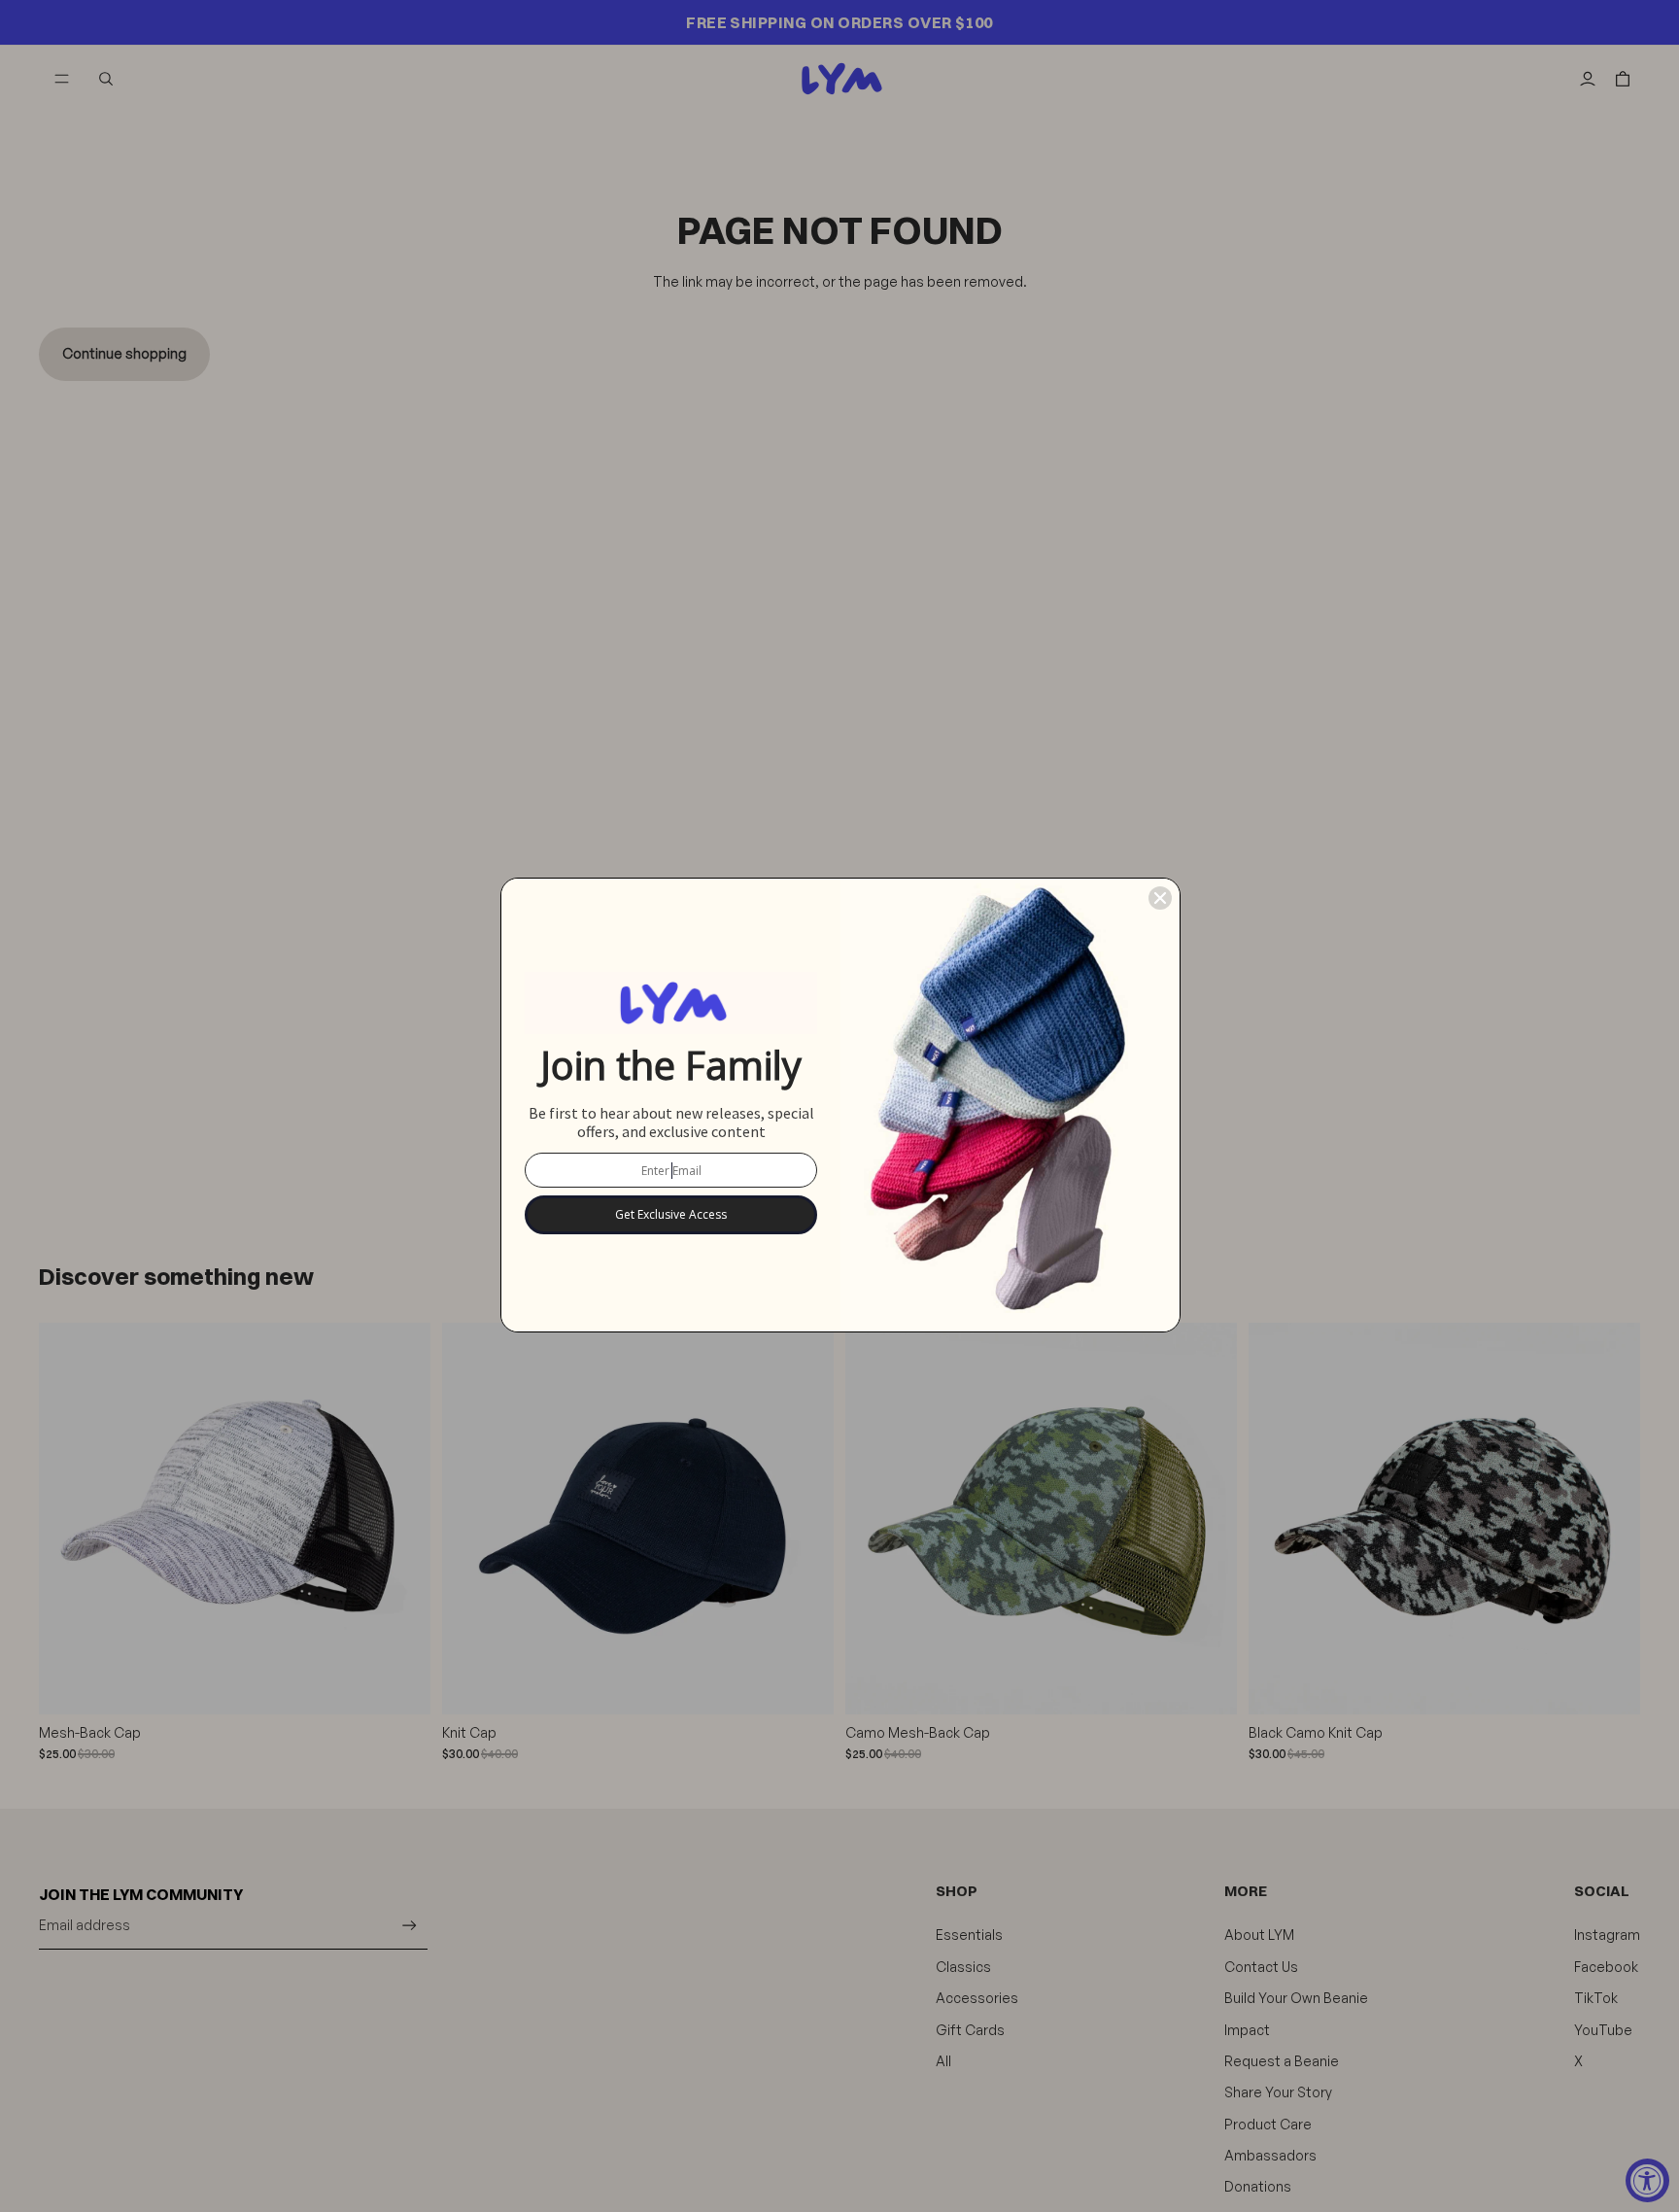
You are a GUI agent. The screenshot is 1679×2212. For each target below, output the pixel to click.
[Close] (1160, 898)
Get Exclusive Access (671, 1214)
